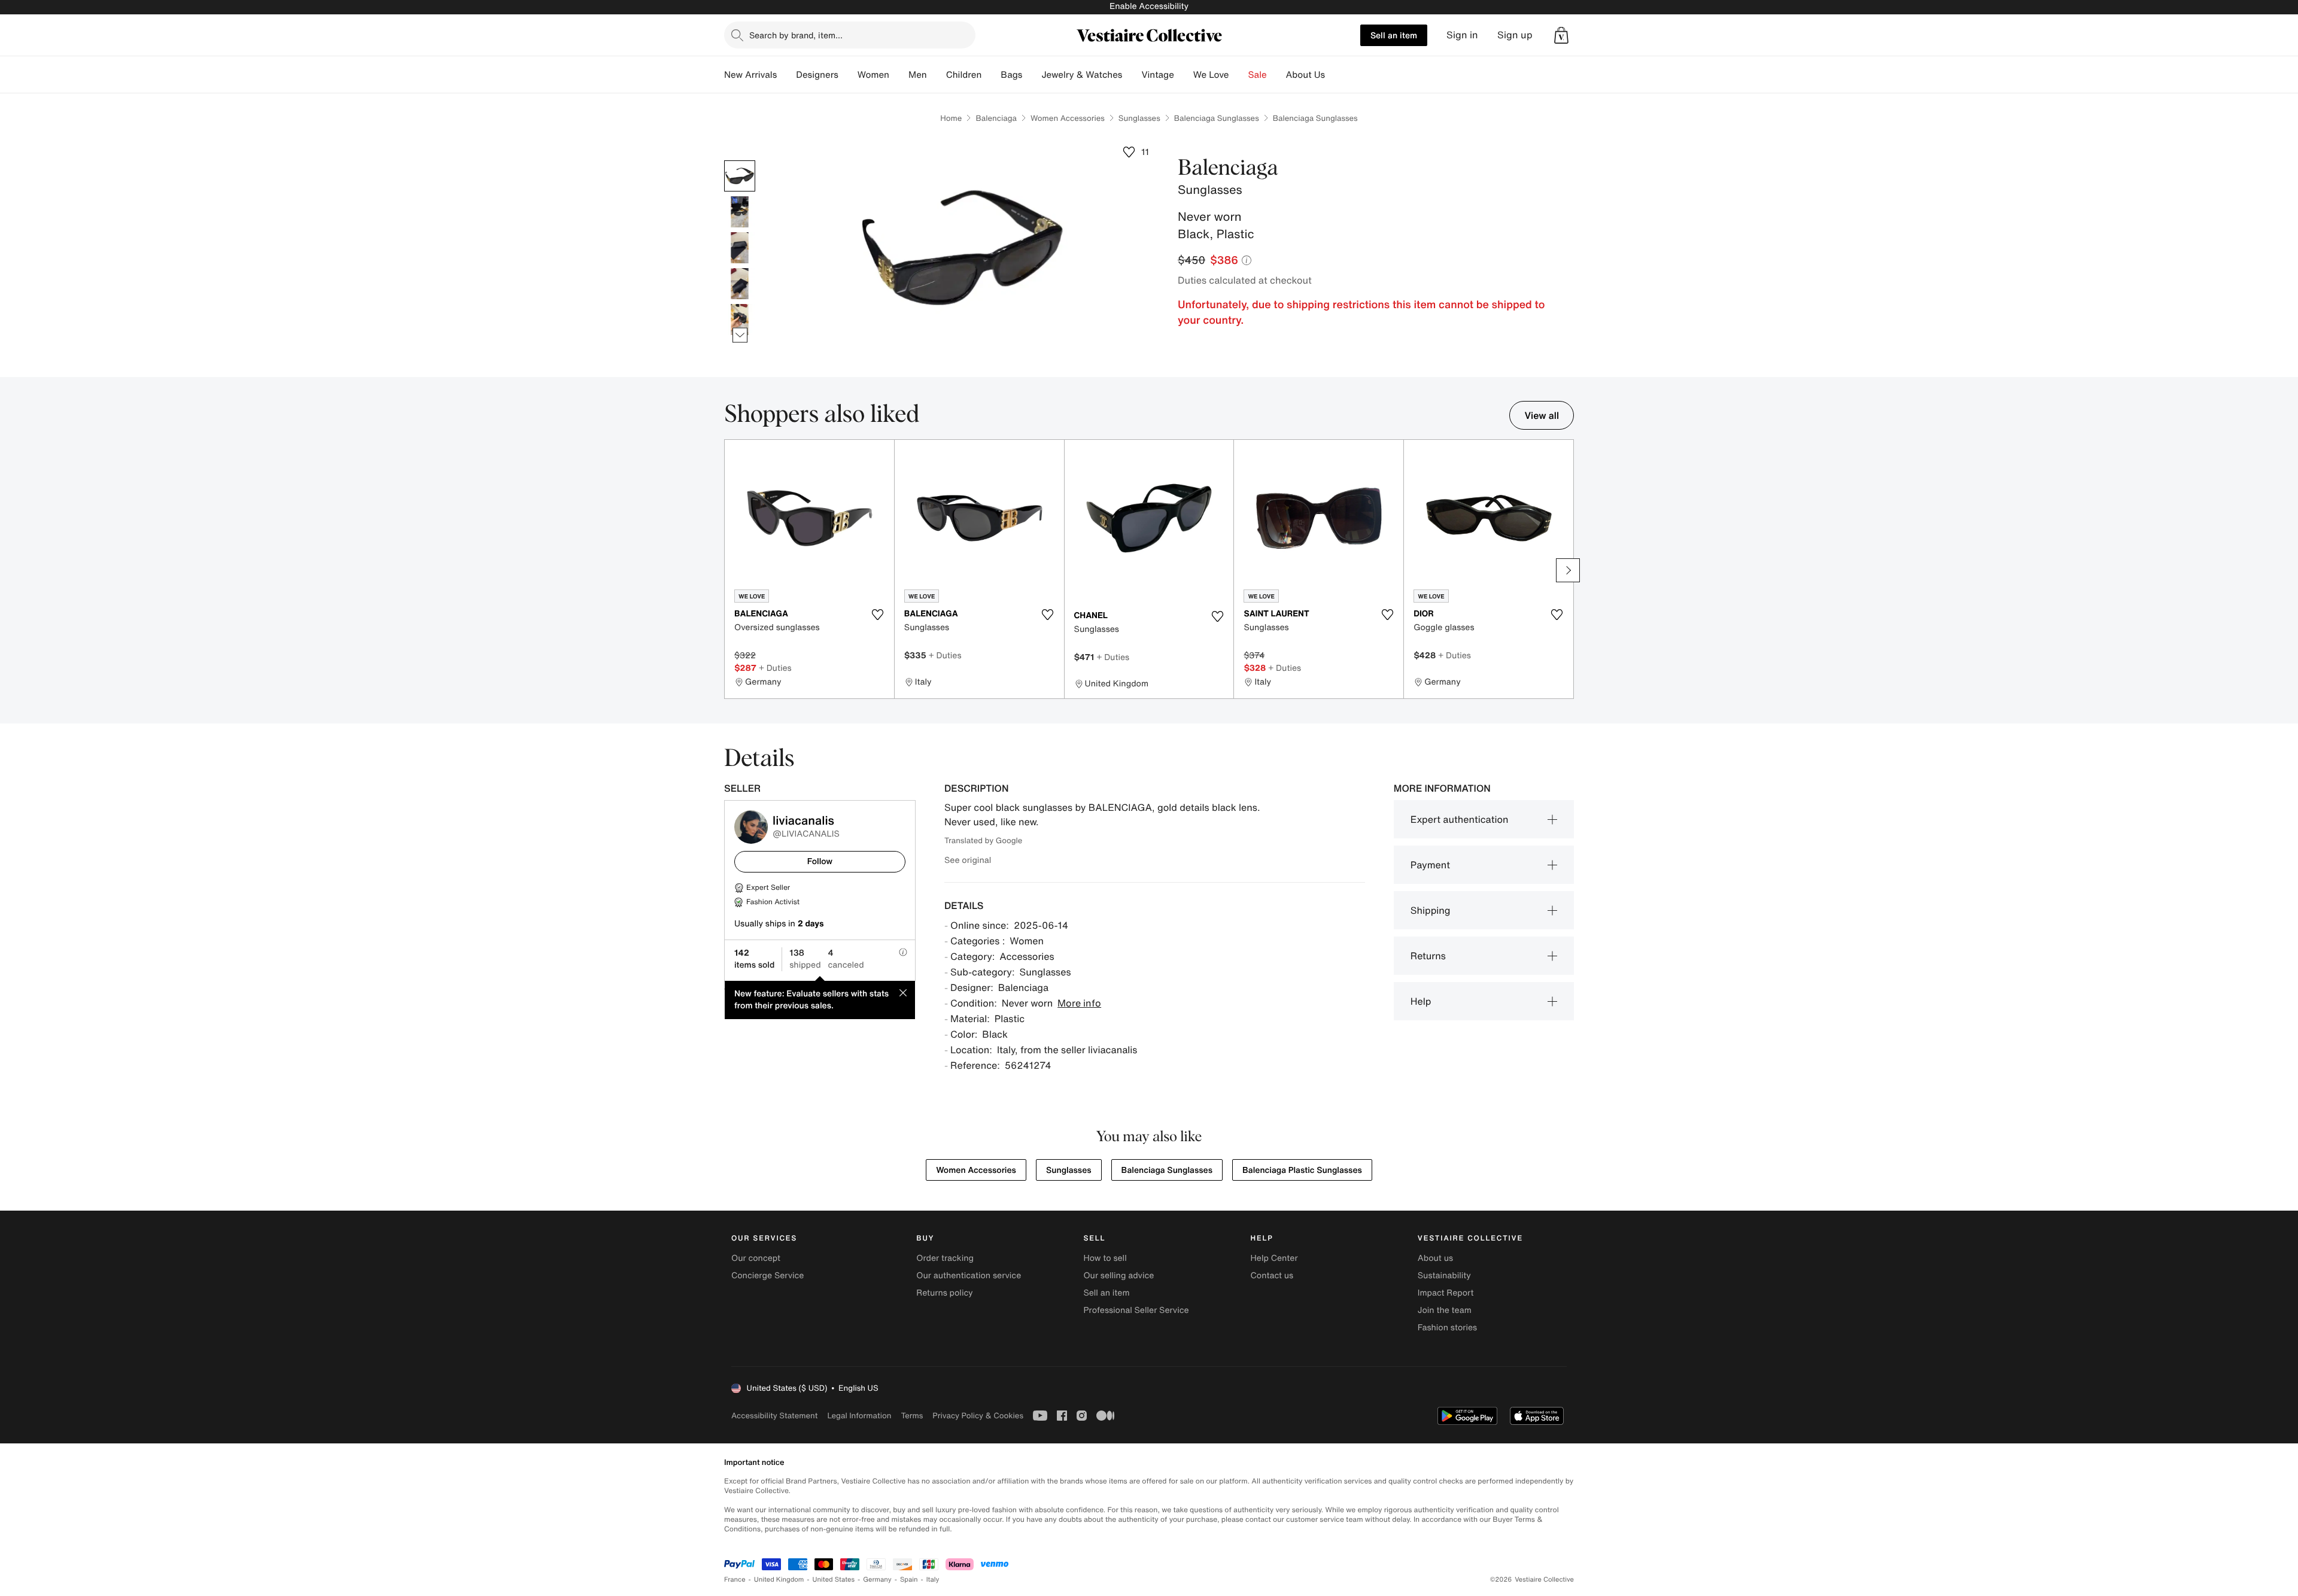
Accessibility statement (774, 1416)
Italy (933, 1580)
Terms (912, 1416)
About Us (1305, 75)
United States (834, 1580)
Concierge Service (767, 1276)
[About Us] (1335, 75)
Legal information (859, 1416)
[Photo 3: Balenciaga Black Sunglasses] (740, 248)
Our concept (756, 1258)
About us (1435, 1258)
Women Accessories (1068, 118)
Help (1421, 1001)
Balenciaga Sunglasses (1217, 118)
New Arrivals (750, 75)
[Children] (991, 75)
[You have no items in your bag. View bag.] (1561, 35)
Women (873, 75)
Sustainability (1444, 1276)
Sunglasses (1139, 118)
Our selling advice (1118, 1276)
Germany (877, 1580)
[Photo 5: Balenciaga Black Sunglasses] (740, 320)
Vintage (1157, 75)
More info (1079, 1003)
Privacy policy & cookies (978, 1416)
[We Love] (1239, 75)
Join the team (1445, 1310)
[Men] (937, 75)
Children (964, 75)
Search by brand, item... (796, 35)
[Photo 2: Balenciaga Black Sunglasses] (740, 212)
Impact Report (1446, 1293)
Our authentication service (969, 1276)
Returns (1428, 956)
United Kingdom (779, 1580)
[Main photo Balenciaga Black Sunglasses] (740, 176)
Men (918, 75)
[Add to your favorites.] (878, 615)
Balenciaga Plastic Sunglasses (1302, 1170)
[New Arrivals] (786, 75)
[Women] (899, 75)
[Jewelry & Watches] (1132, 75)
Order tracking (945, 1258)
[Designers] (848, 75)
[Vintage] (1184, 75)
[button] (1561, 35)
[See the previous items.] (740, 161)
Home (951, 118)
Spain (909, 1580)
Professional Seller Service (1136, 1310)
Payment (1430, 865)
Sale (1258, 75)
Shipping (1431, 910)
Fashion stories (1447, 1328)
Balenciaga (996, 118)
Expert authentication (1460, 819)
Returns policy (944, 1293)
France (735, 1580)
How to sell (1105, 1258)
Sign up (1515, 35)
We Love (1211, 75)
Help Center (1274, 1258)
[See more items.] (740, 335)
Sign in (1462, 35)
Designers (817, 75)
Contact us (1272, 1276)
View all (1542, 415)
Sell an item (1394, 35)
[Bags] (1032, 75)
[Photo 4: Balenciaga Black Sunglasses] (740, 284)
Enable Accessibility (1149, 6)
